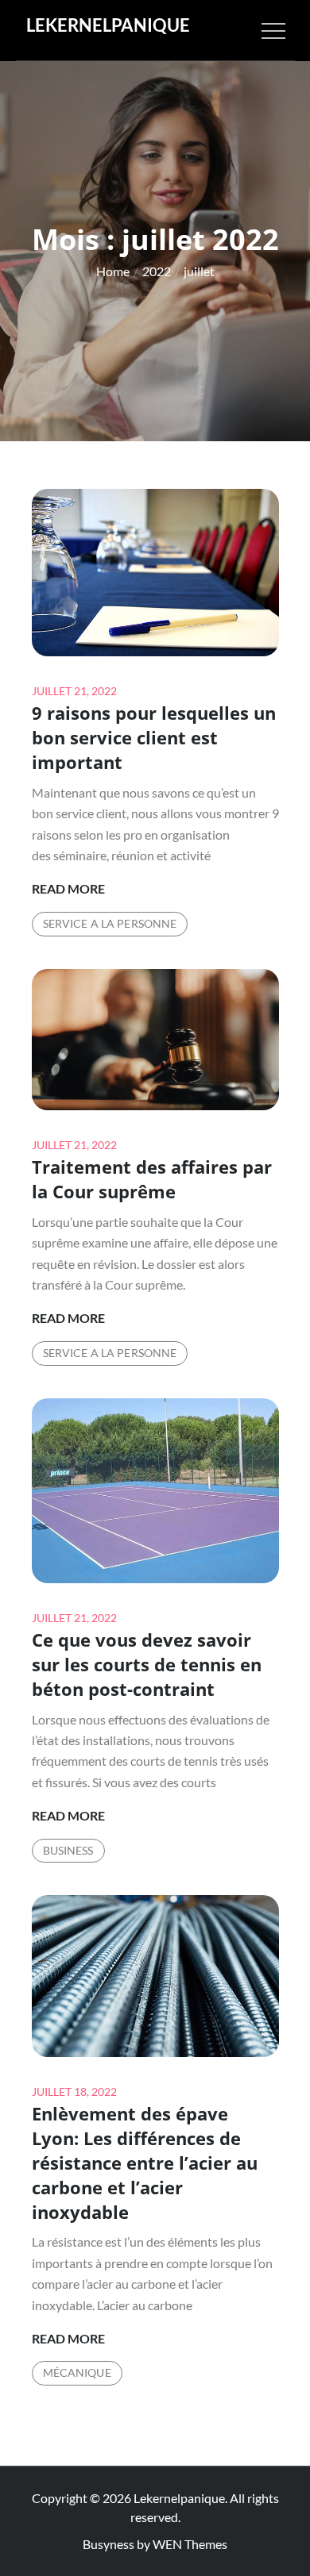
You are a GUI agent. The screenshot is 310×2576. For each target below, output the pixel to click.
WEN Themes (190, 2544)
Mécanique (77, 2372)
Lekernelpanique (108, 25)
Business (68, 1850)
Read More (68, 890)
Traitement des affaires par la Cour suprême (152, 1179)
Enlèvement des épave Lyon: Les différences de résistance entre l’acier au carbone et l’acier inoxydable (145, 2162)
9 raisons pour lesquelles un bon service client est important (154, 737)
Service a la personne (110, 923)
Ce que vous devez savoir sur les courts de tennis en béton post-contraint (147, 1664)
